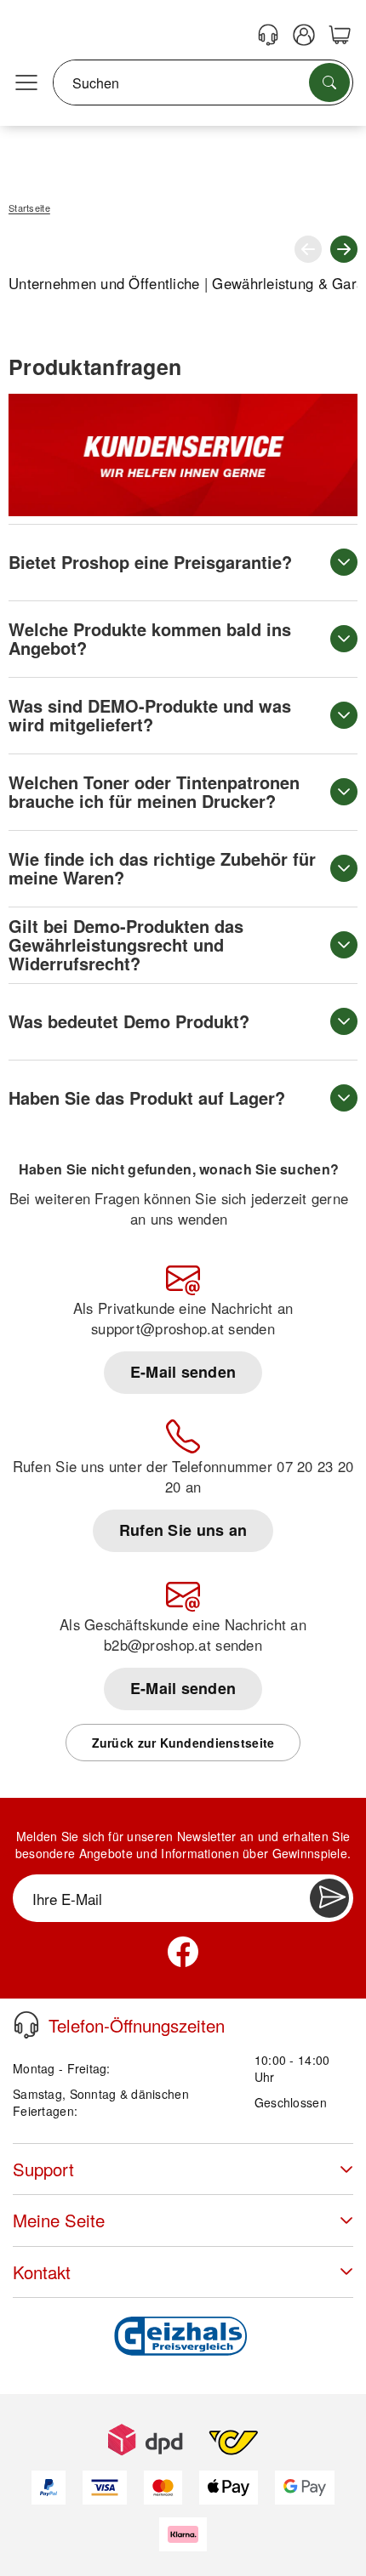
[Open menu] (26, 83)
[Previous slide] (308, 249)
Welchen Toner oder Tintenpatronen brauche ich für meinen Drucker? (154, 791)
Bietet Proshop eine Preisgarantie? (150, 562)
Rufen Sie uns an (183, 1530)
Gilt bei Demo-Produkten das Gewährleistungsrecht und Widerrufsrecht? (126, 944)
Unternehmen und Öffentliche (104, 283)
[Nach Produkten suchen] (329, 82)
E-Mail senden (183, 1372)
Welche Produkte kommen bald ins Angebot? (150, 638)
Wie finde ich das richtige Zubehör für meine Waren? (162, 868)
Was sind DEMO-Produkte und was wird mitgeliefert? (150, 715)
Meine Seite (59, 2220)
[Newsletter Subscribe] (329, 1898)
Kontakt (42, 2272)
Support (43, 2169)
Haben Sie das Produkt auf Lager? (147, 1098)
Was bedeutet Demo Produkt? (129, 1021)
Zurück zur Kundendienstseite (183, 1743)
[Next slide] (344, 249)
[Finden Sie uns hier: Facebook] (183, 1952)
